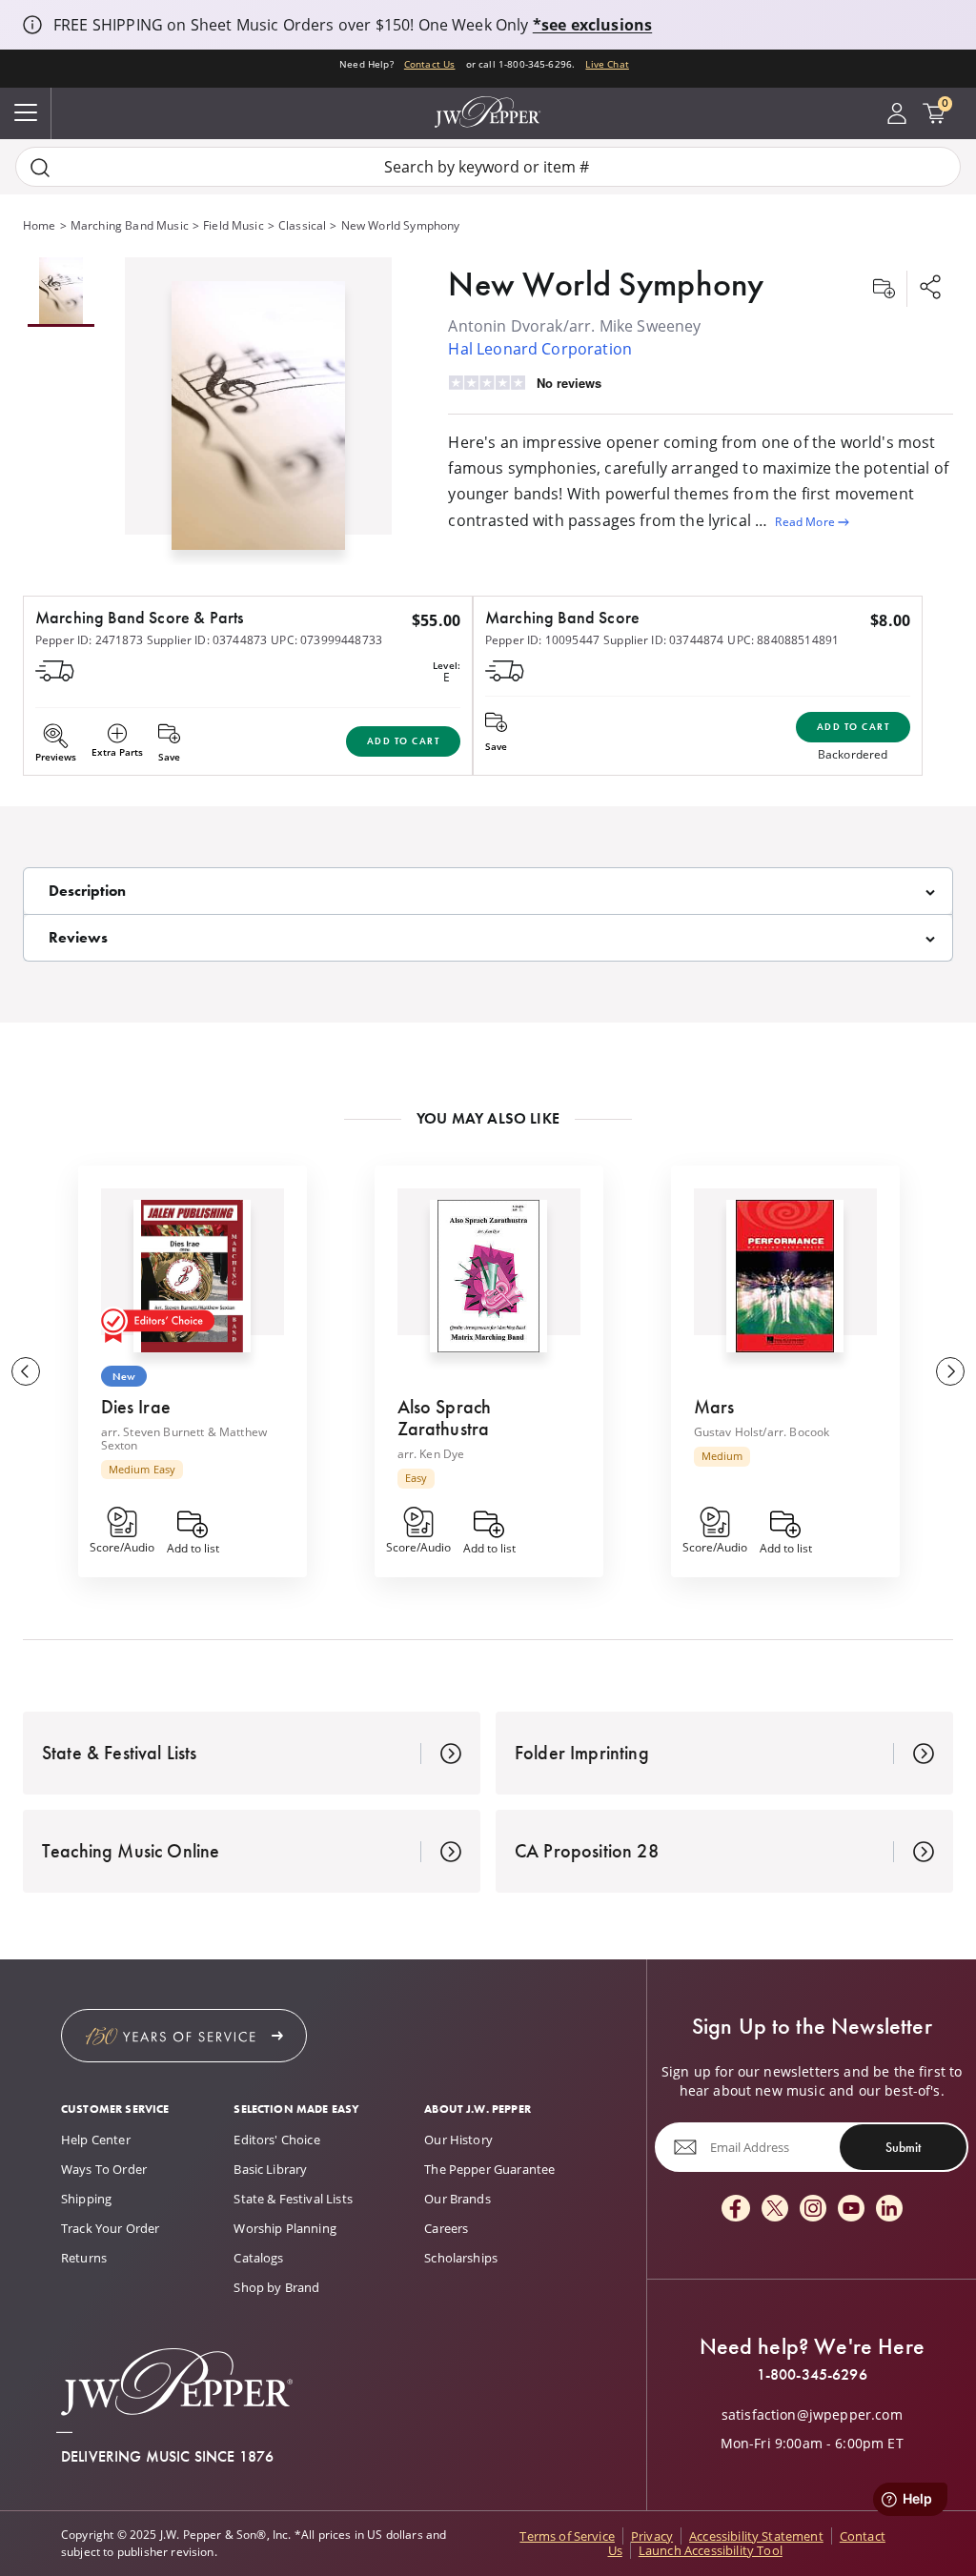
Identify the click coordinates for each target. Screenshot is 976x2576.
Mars (714, 1407)
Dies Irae (136, 1407)
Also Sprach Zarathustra (445, 1418)
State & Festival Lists (293, 2199)
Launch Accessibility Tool (711, 2550)
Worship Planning (285, 2228)
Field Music (234, 225)
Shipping (86, 2199)
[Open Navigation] (26, 113)
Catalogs (258, 2258)
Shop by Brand (276, 2287)
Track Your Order (111, 2228)
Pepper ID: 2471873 (89, 640)
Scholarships (461, 2258)
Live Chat (607, 64)
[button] (258, 411)
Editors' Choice (276, 2140)
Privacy (652, 2536)
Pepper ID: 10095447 (542, 640)
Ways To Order (104, 2169)
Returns (84, 2258)
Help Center (96, 2140)
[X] (775, 2210)
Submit (903, 2147)
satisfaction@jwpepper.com (812, 2415)
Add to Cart (404, 741)
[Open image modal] (258, 423)
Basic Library (270, 2169)
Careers (446, 2228)
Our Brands (457, 2199)
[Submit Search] (40, 167)
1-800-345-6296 (812, 2375)
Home (40, 225)
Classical (302, 225)
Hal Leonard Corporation (540, 349)
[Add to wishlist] (884, 289)
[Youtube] (851, 2210)
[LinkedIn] (889, 2210)
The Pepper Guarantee (489, 2169)
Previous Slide (26, 1371)
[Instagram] (813, 2210)
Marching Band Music (130, 225)
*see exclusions (592, 25)
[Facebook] (736, 2210)
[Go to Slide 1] (61, 292)
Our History (458, 2140)
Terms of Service (567, 2536)
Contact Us (430, 64)
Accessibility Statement (756, 2536)
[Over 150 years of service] (184, 2036)
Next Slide (950, 1371)
